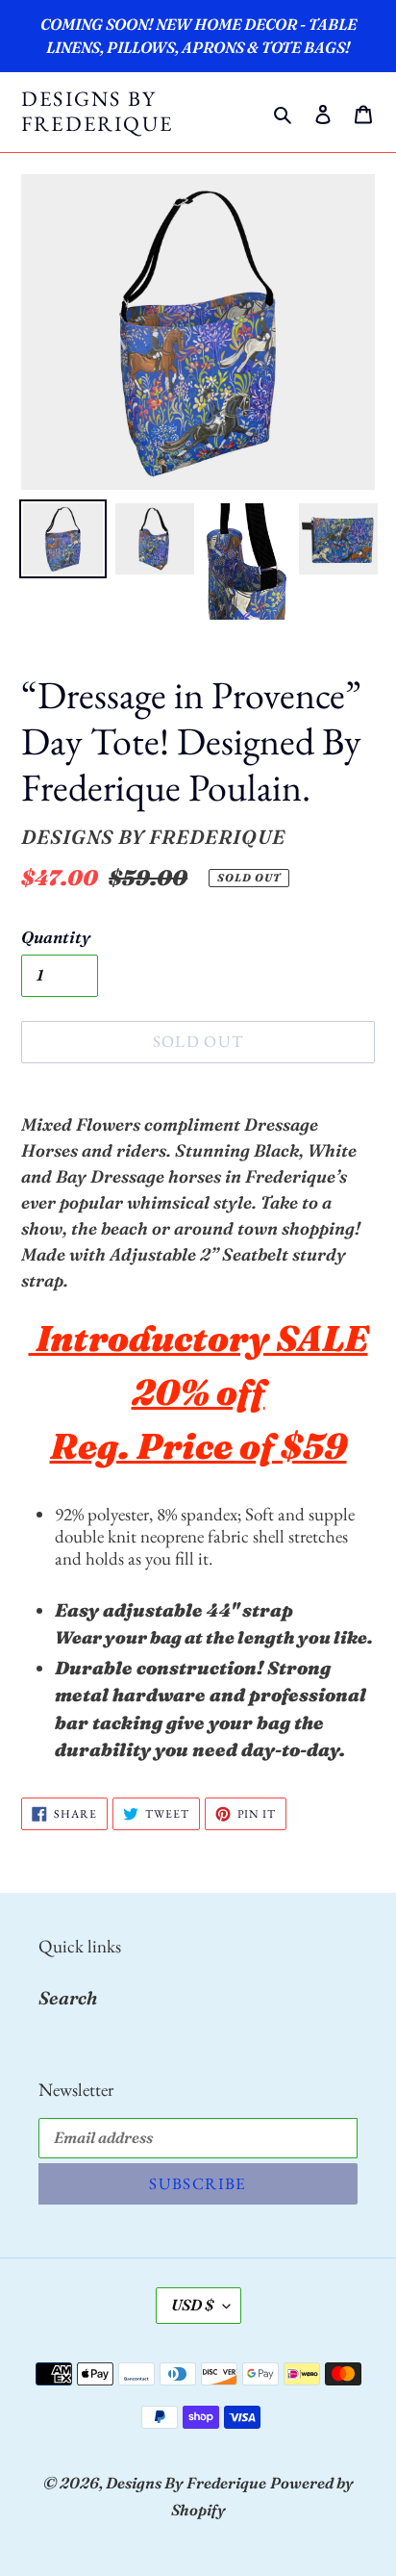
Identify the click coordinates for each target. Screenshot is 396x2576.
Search (68, 1998)
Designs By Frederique (97, 112)
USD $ (192, 2305)
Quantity (56, 937)
